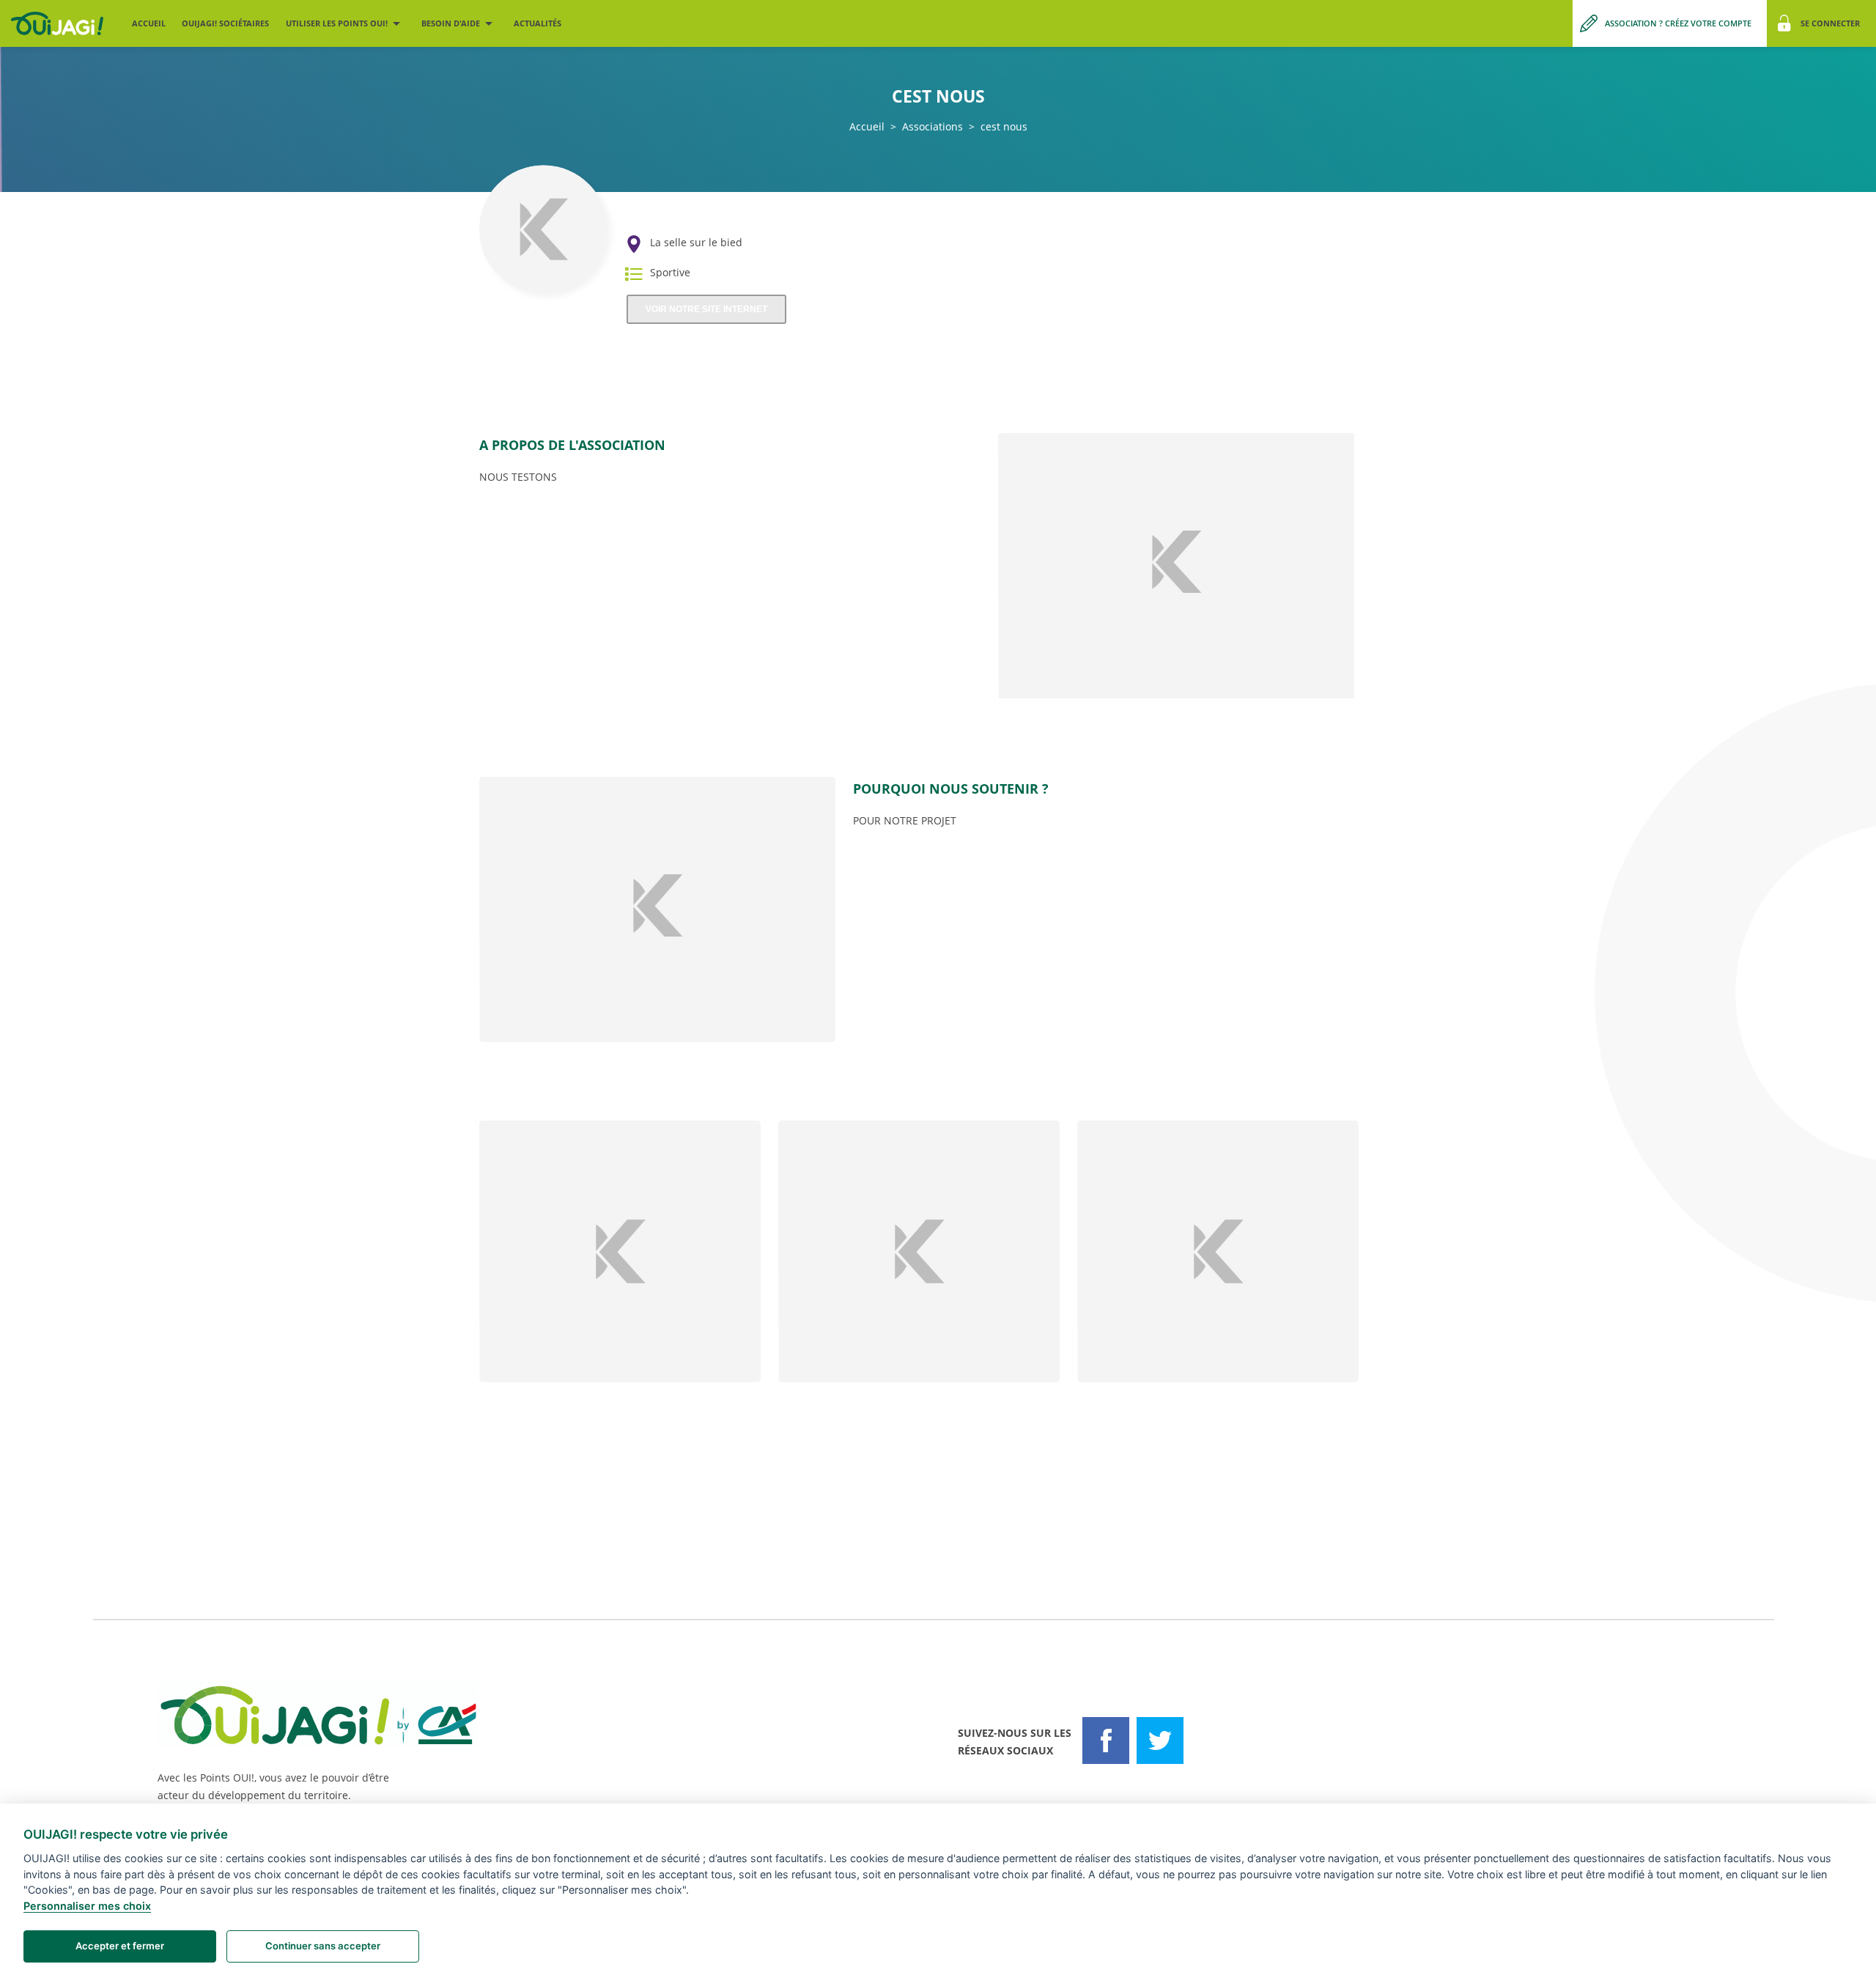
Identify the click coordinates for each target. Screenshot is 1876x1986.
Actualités (538, 23)
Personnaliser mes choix (87, 1906)
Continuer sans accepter (323, 1946)
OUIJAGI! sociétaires (225, 23)
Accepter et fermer (120, 1946)
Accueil (149, 23)
